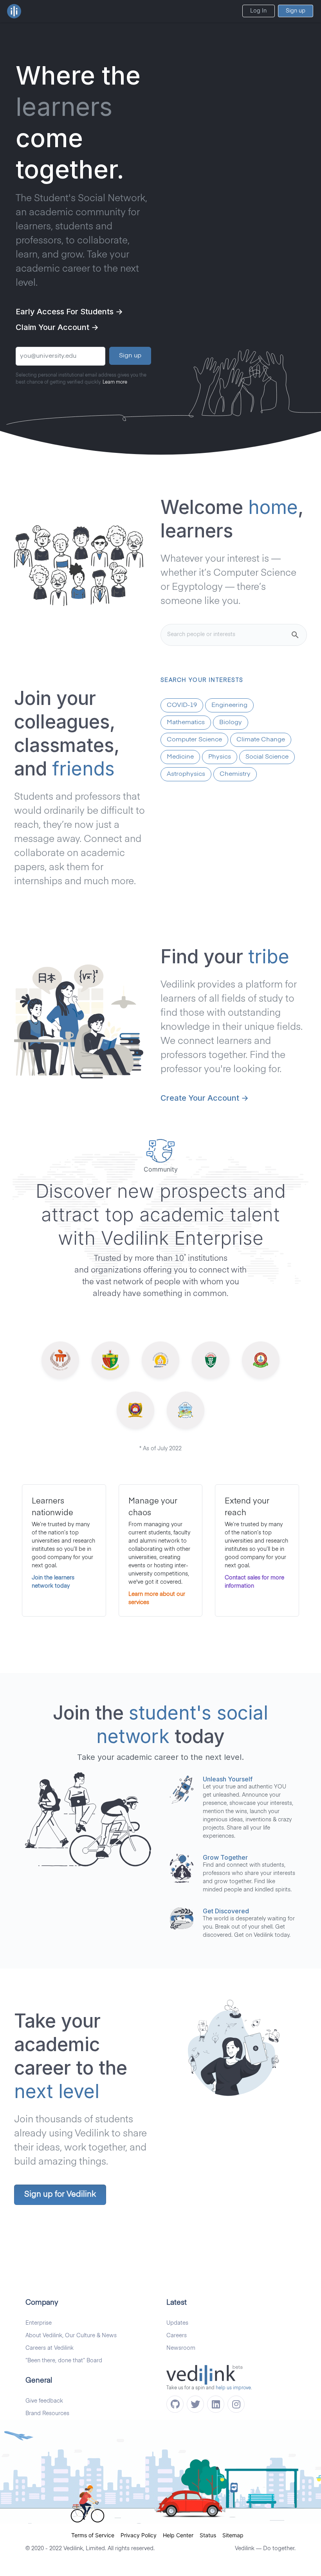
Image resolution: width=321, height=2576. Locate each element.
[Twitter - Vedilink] (195, 2404)
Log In (258, 11)
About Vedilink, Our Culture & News (71, 2336)
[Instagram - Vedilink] (236, 2404)
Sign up (296, 11)
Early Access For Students (69, 312)
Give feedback (44, 2401)
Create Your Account (205, 1098)
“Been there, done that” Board (64, 2361)
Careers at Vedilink (50, 2348)
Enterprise (39, 2323)
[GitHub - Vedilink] (175, 2404)
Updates (177, 2323)
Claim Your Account (57, 327)
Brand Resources (47, 2414)
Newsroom (181, 2348)
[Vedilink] (14, 11)
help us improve (233, 2388)
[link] (96, 2535)
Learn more (115, 382)
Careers (177, 2336)
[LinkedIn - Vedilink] (216, 2404)
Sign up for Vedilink (60, 2195)
